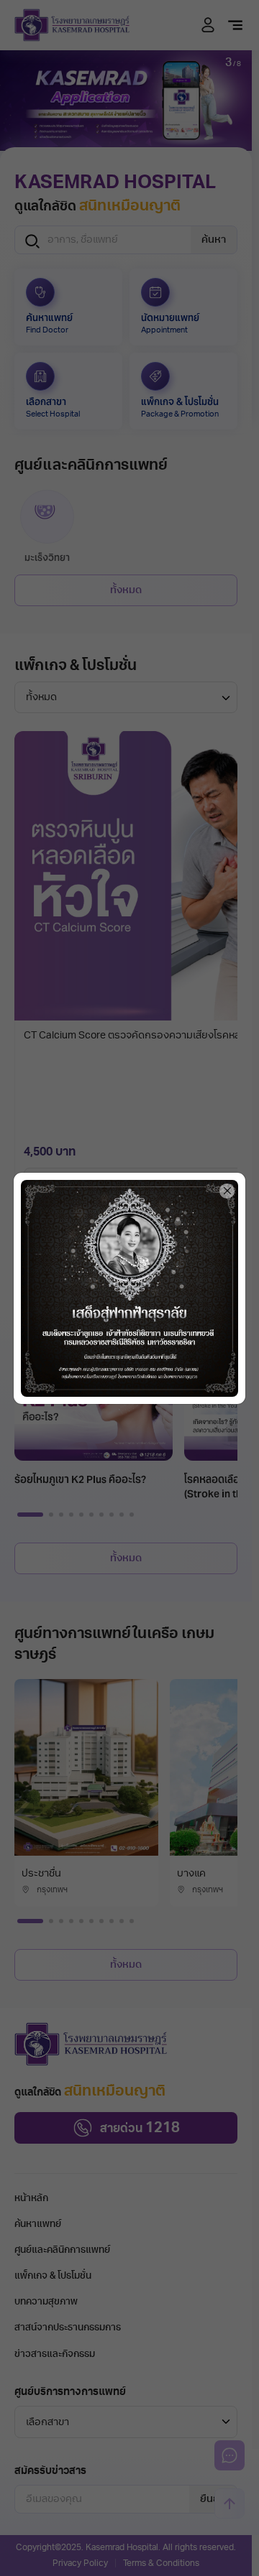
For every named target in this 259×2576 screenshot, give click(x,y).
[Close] (227, 1191)
